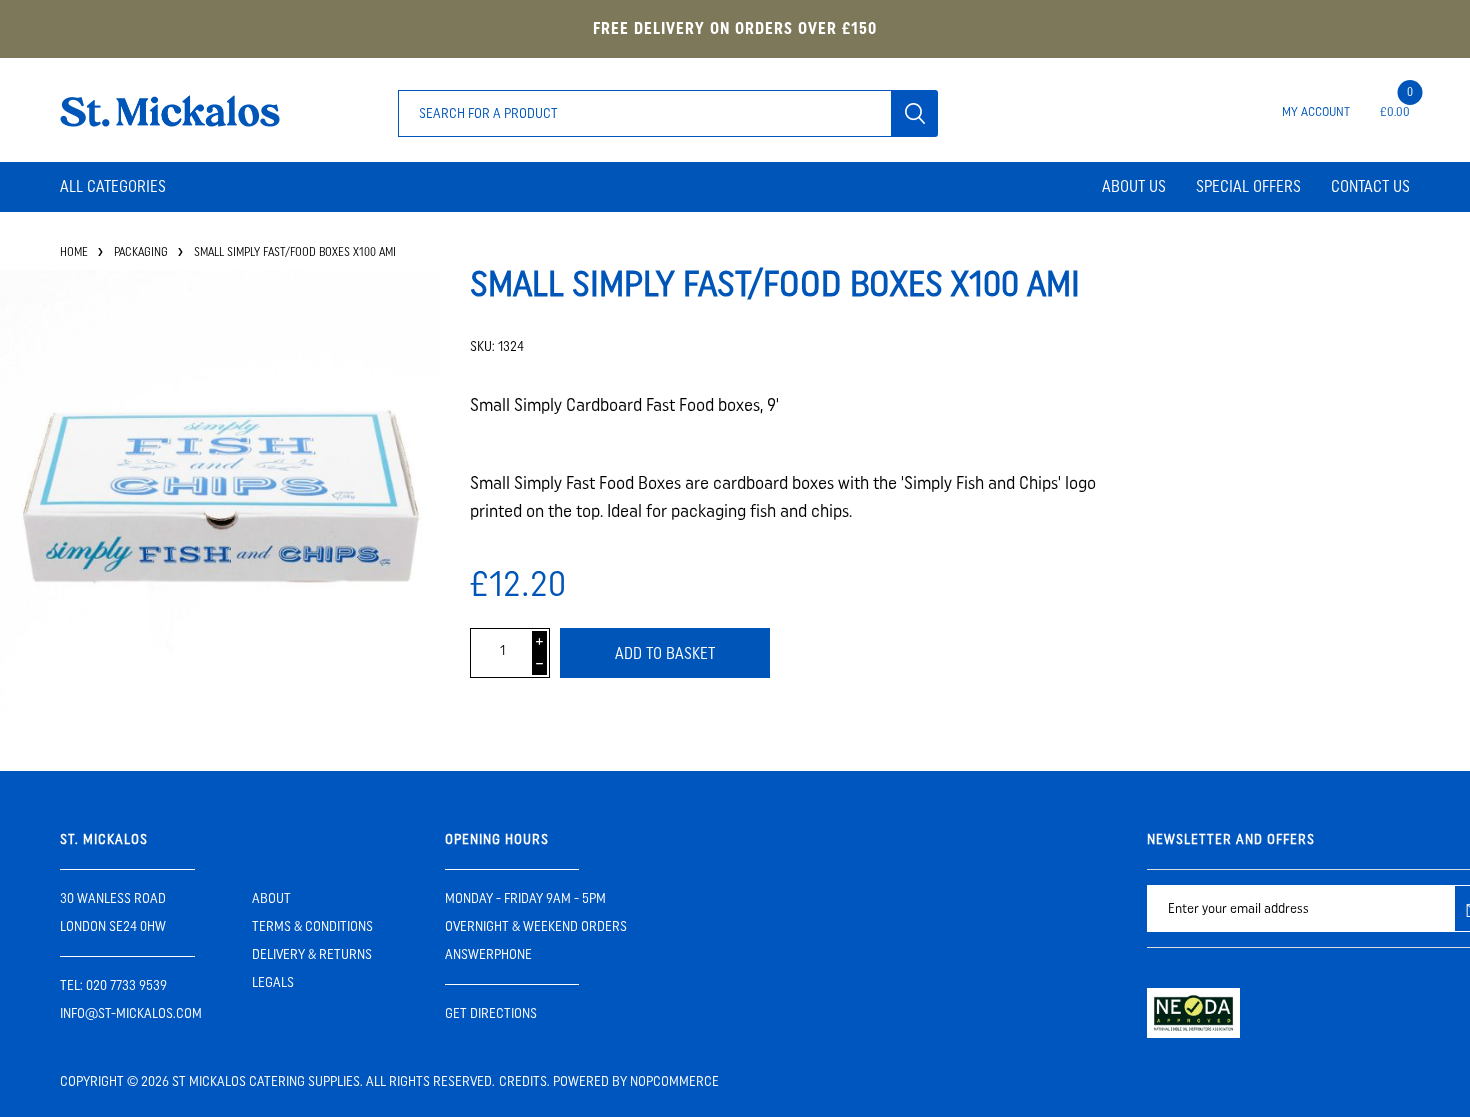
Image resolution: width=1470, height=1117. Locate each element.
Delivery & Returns (312, 954)
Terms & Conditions (312, 926)
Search (914, 113)
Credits (523, 1081)
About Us (1134, 186)
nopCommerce (674, 1081)
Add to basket (665, 653)
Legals (273, 982)
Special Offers (1248, 186)
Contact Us (1370, 186)
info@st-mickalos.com (131, 1013)
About (271, 898)
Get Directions (491, 1013)
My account (1316, 111)
